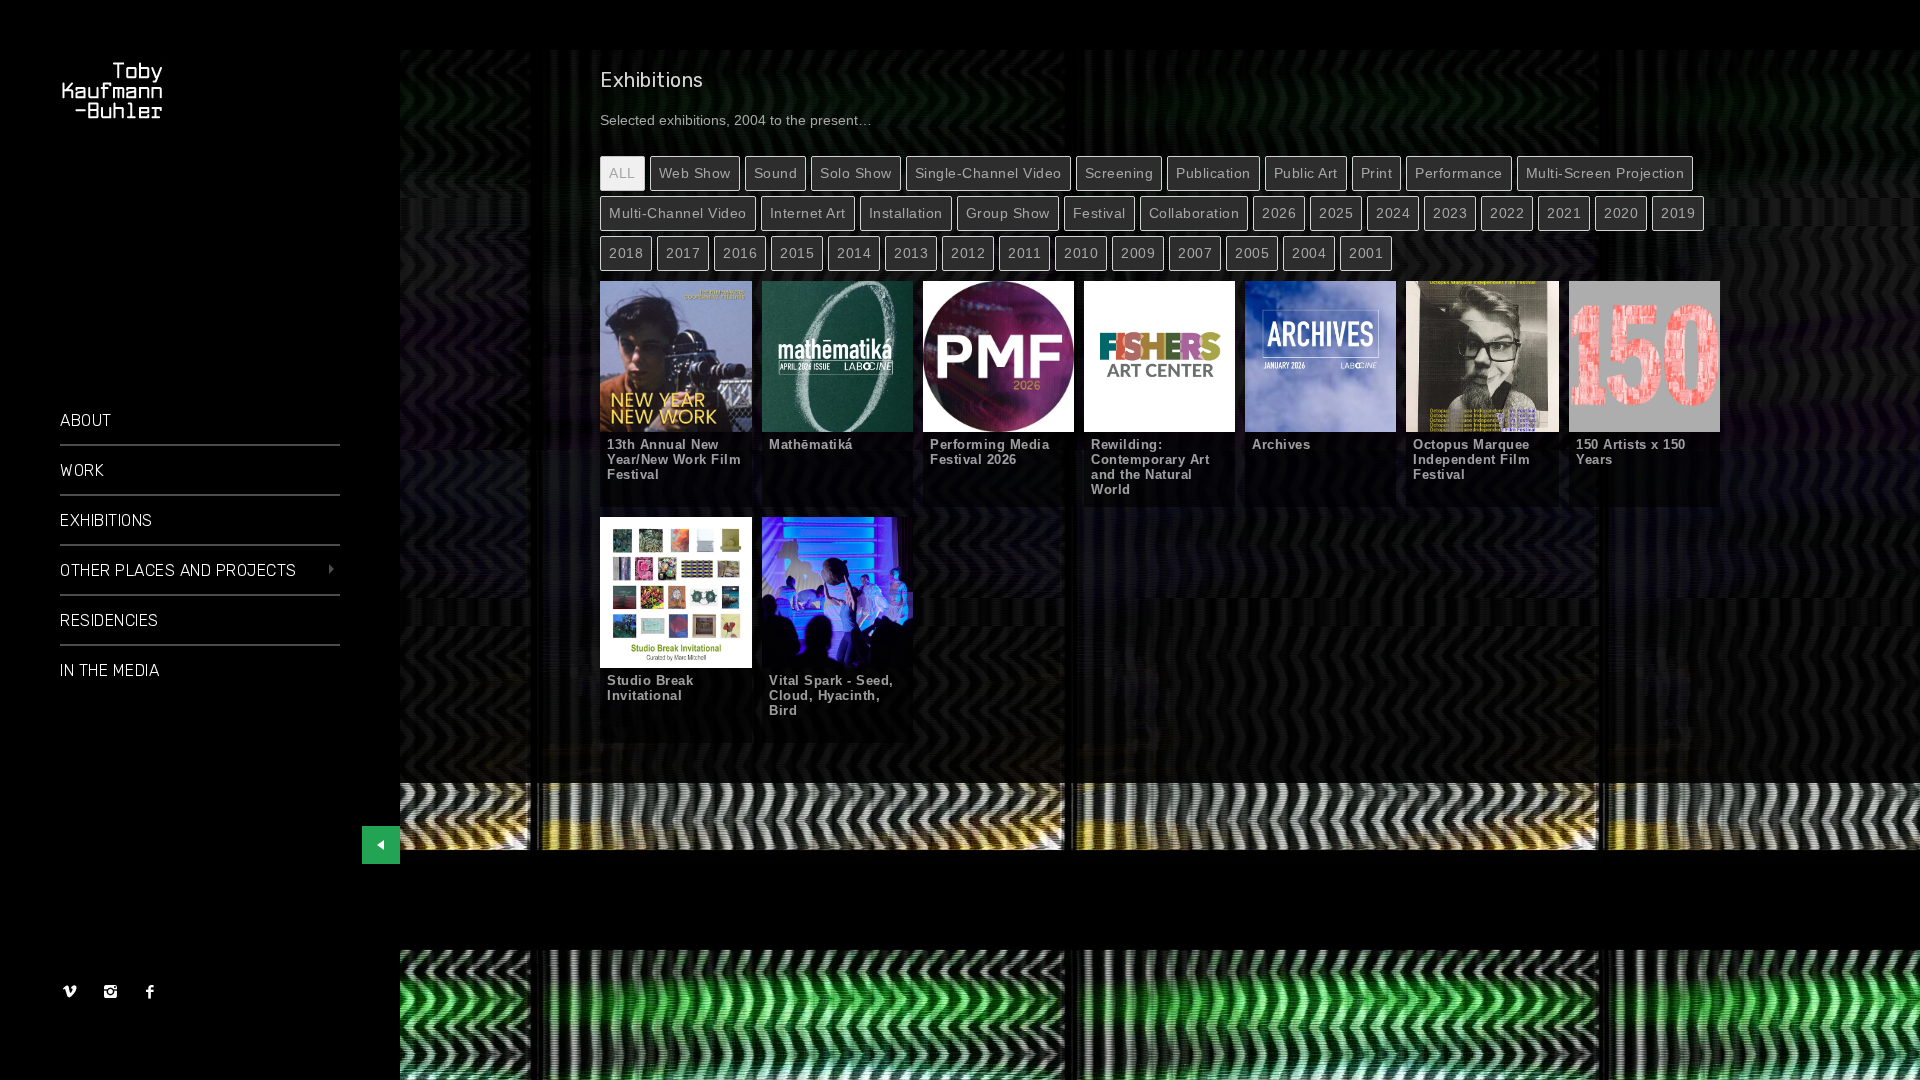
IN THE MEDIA (109, 670)
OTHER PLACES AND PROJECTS (178, 570)
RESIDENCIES (109, 620)
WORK (82, 470)
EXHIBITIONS (106, 520)
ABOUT (86, 420)
